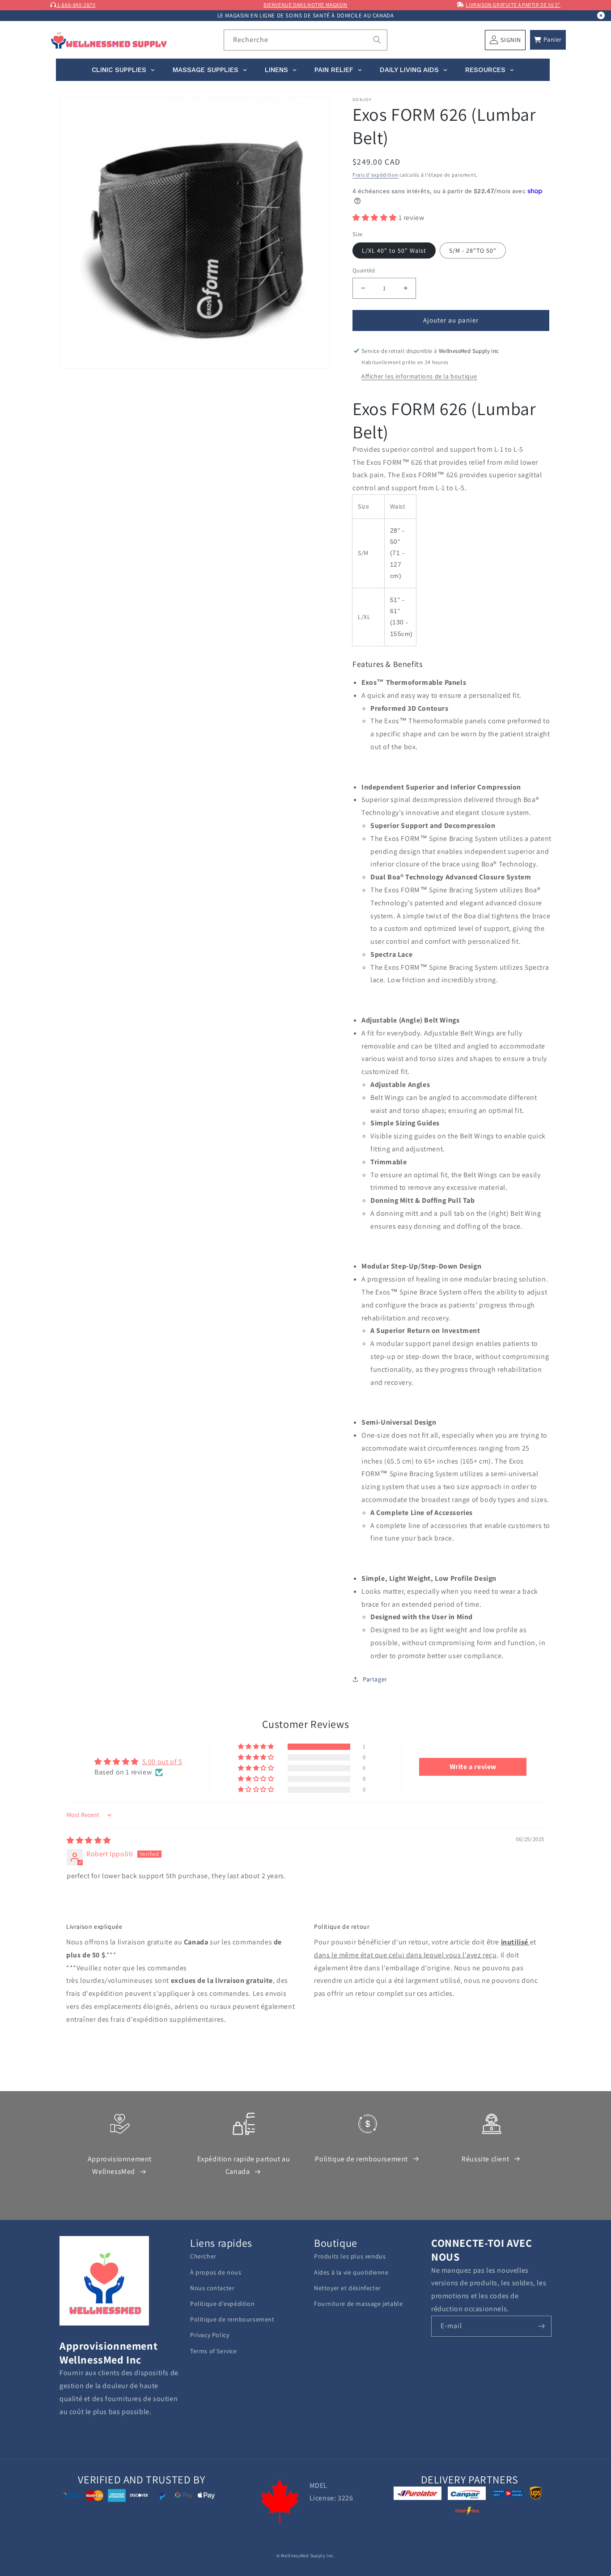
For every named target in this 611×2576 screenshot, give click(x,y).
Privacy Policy (210, 2335)
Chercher (203, 2256)
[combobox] (306, 40)
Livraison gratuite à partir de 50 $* (513, 5)
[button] (548, 40)
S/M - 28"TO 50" (473, 250)
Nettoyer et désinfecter (348, 2288)
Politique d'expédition (222, 2304)
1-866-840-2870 (76, 5)
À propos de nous (216, 2272)
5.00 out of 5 (162, 1762)
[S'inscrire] (541, 2326)
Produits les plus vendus (350, 2256)
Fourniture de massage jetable (358, 2304)
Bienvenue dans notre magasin (305, 5)
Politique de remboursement (361, 2159)
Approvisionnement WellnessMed (120, 2165)
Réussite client (485, 2159)
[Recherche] (377, 40)
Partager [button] (375, 1679)
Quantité (364, 270)
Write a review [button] (473, 1767)
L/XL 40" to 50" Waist (394, 250)
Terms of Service (214, 2351)
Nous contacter (212, 2288)
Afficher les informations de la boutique (419, 376)
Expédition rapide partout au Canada (244, 2165)
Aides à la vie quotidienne (351, 2272)
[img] (89, 1840)
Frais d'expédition (376, 175)
